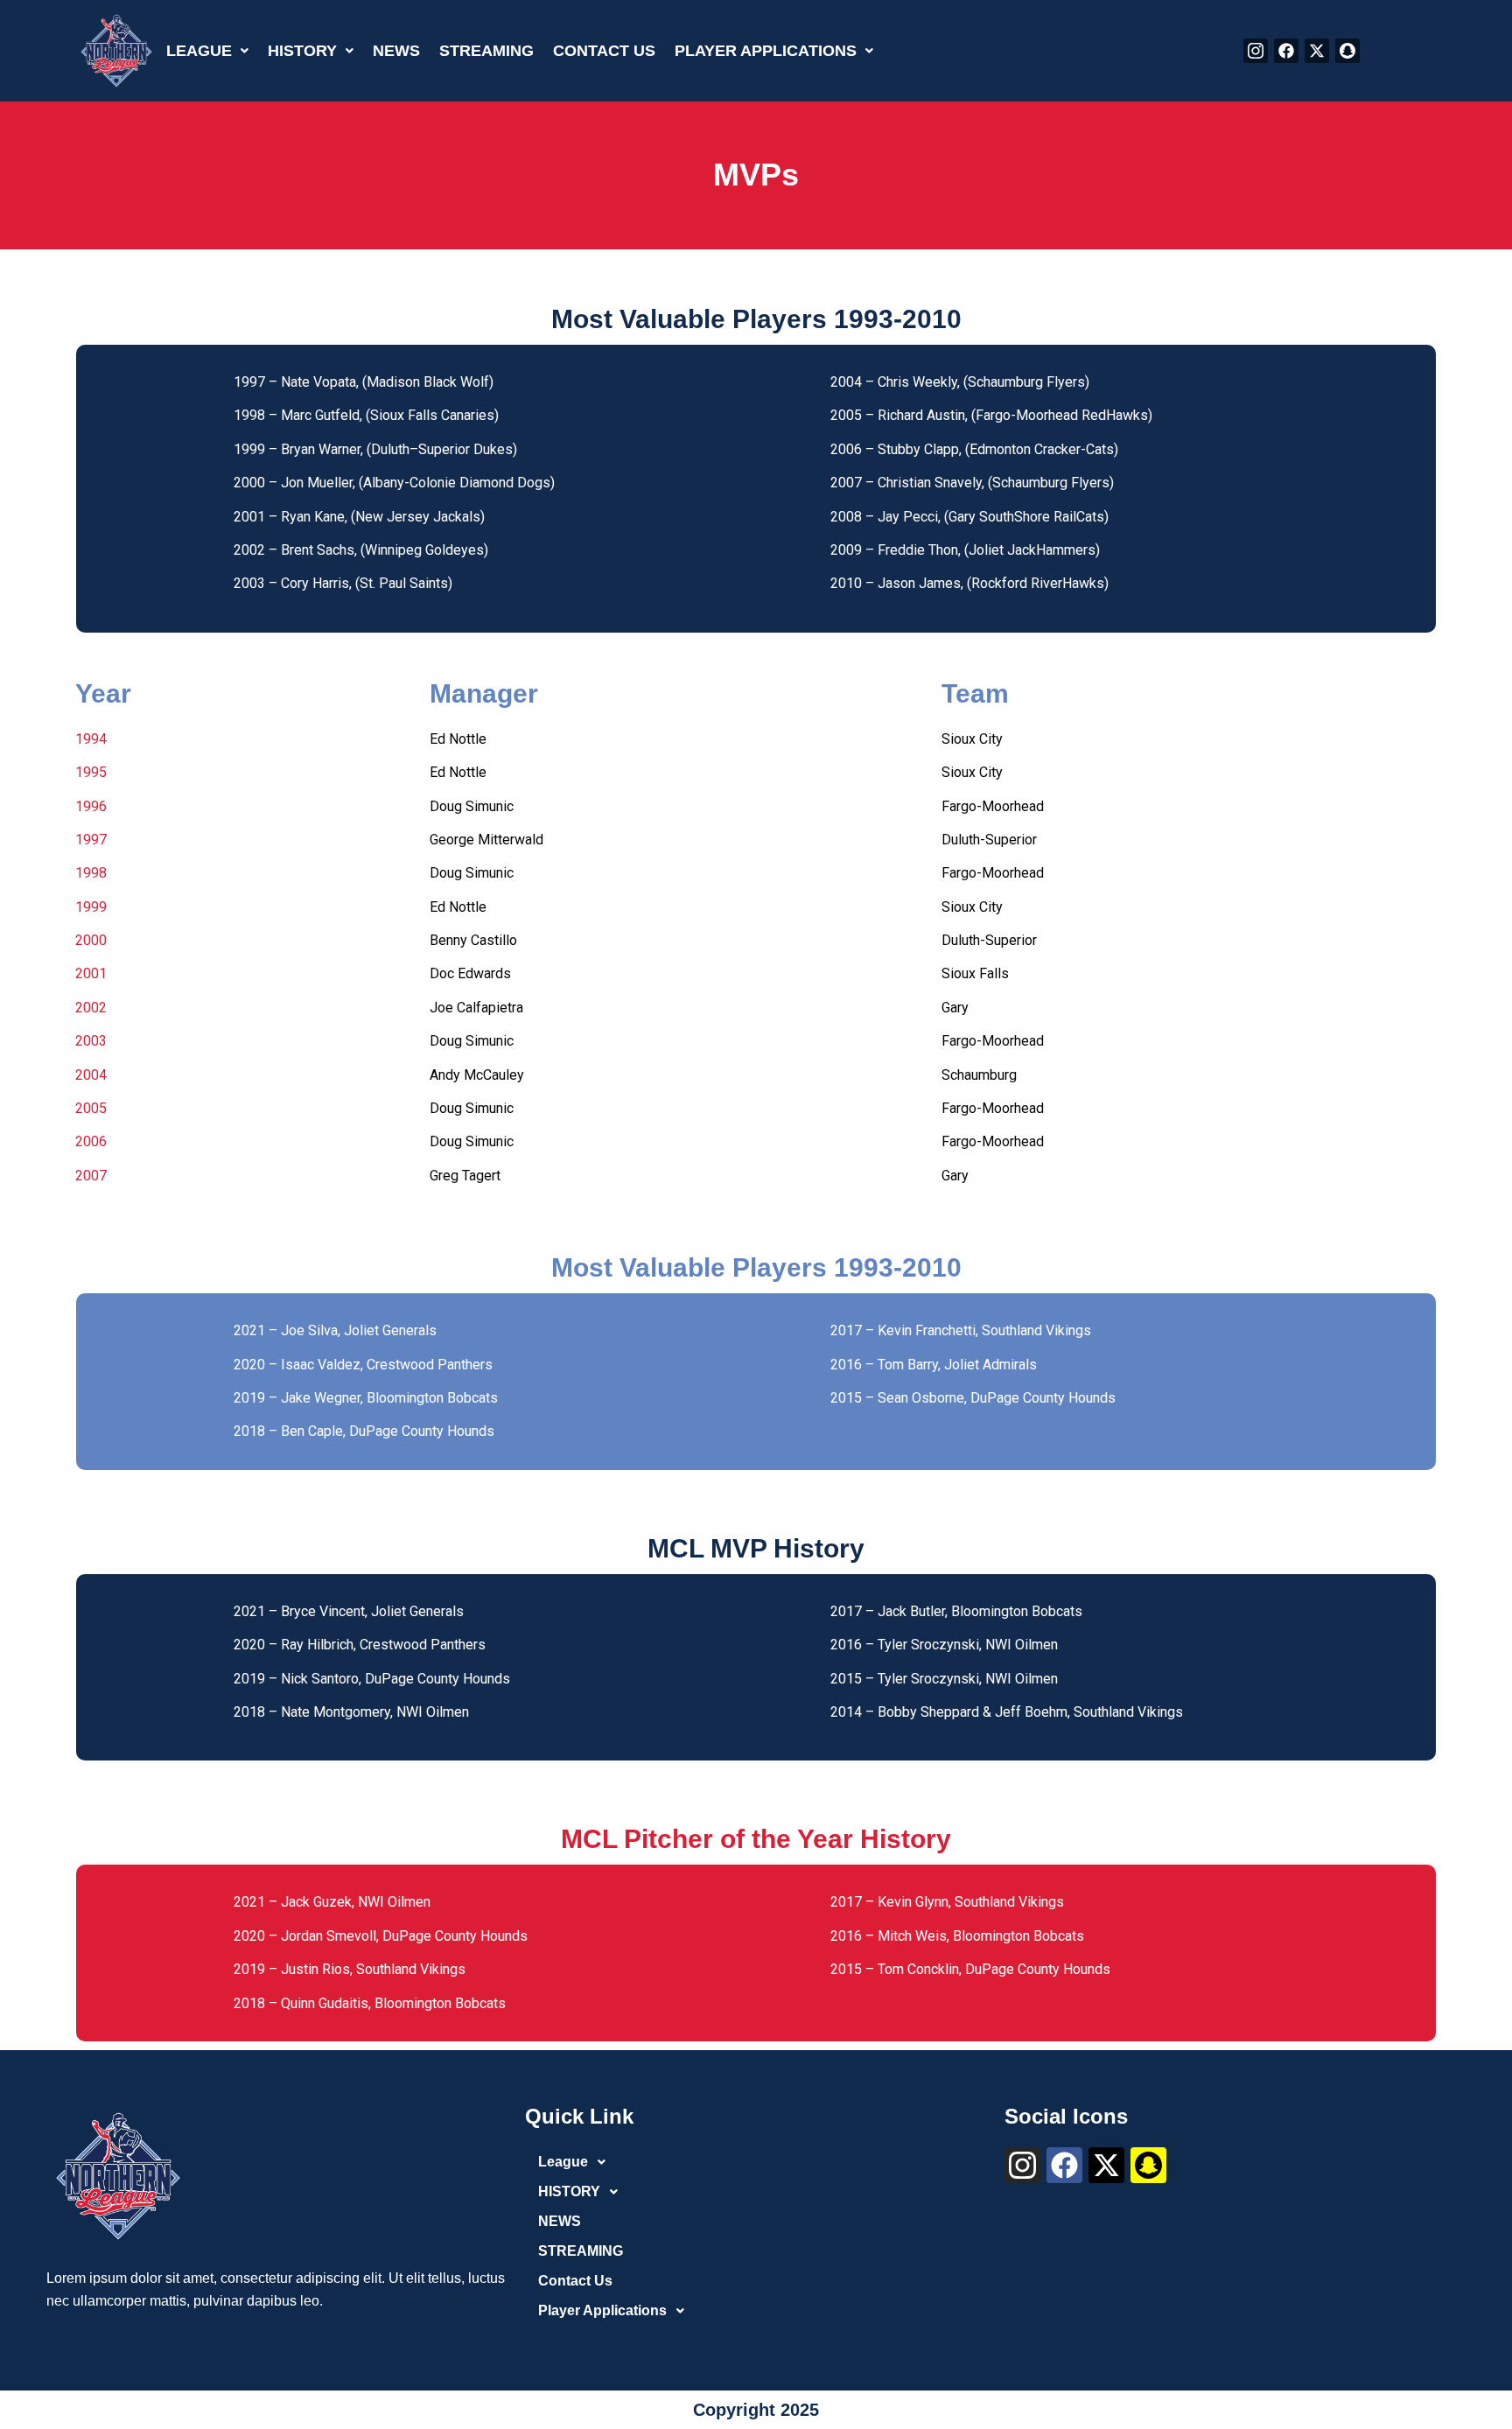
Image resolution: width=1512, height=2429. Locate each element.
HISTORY (302, 51)
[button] (207, 51)
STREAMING (486, 51)
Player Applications (766, 51)
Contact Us (604, 51)
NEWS (396, 51)
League (199, 51)
